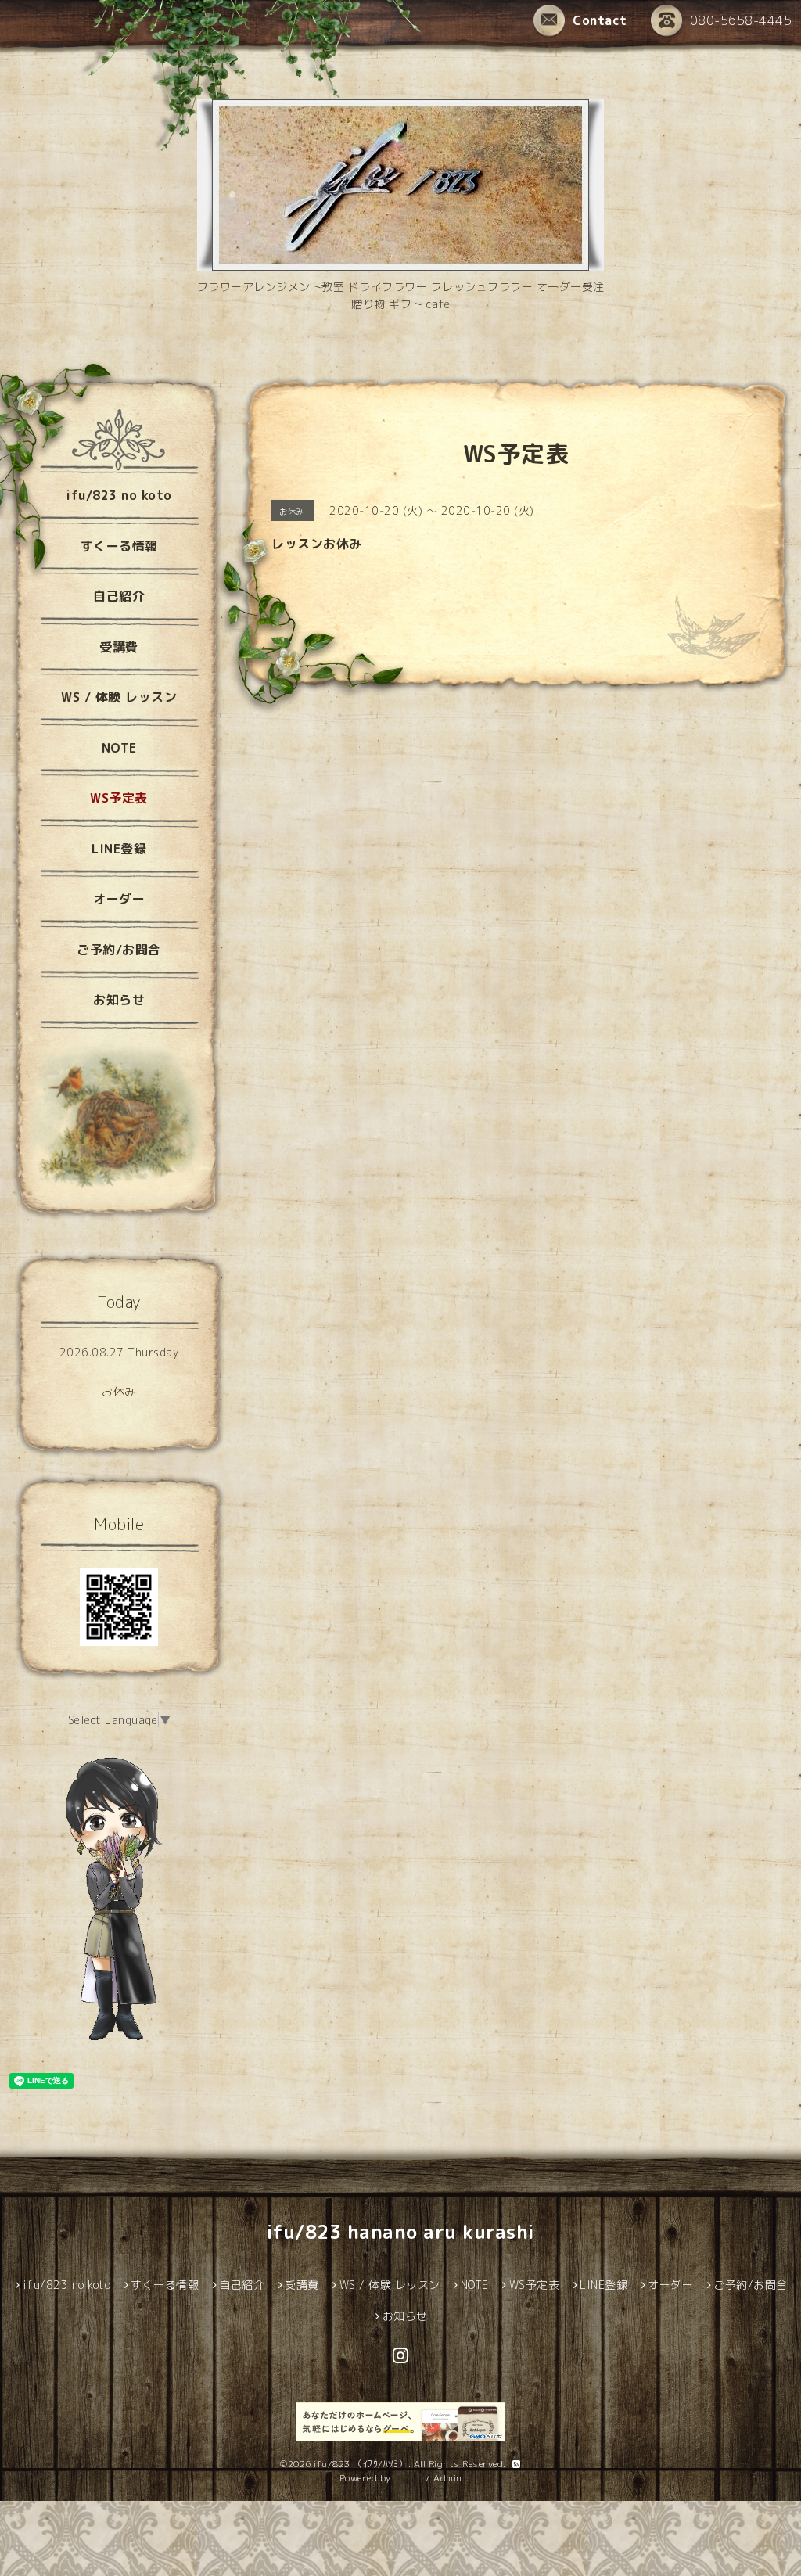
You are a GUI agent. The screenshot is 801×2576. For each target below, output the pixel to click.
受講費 (119, 647)
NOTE (119, 748)
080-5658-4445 (741, 20)
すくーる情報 (119, 546)
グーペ (408, 2478)
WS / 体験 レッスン (119, 697)
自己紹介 (119, 596)
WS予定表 (119, 798)
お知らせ (119, 1000)
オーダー (119, 899)
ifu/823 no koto (119, 495)
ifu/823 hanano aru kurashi (401, 2232)
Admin (448, 2478)
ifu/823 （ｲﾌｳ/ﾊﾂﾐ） (361, 2464)
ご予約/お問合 (119, 950)
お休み (119, 1391)
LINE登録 (119, 849)
